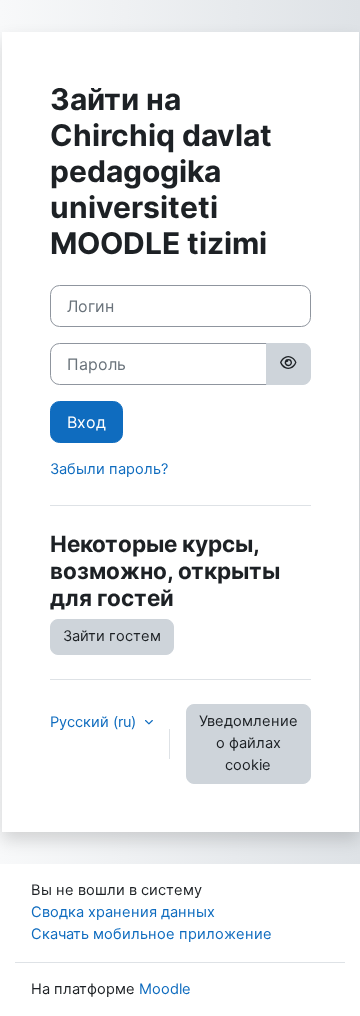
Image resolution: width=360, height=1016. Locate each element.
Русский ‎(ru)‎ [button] (95, 722)
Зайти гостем (112, 636)
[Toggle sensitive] (288, 364)
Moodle (165, 989)
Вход (86, 422)
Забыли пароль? (109, 469)
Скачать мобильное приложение (151, 934)
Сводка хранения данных (123, 912)
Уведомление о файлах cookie (248, 743)
